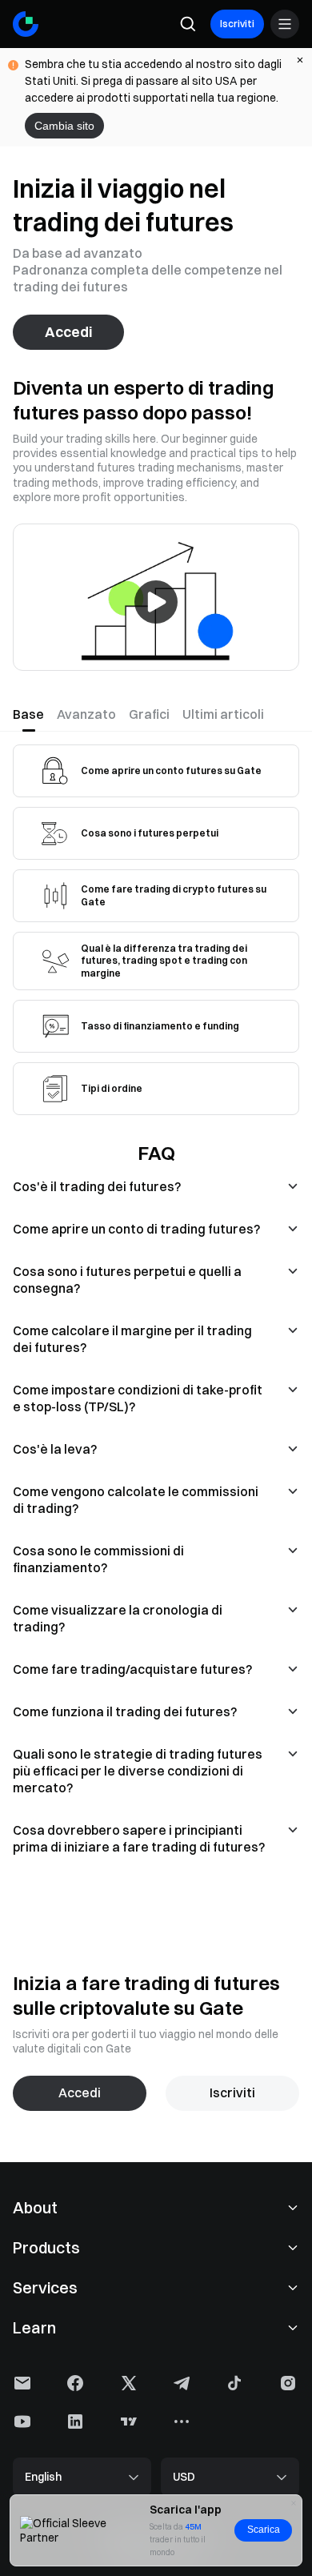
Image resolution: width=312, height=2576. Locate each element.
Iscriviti (237, 24)
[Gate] (26, 24)
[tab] (32, 714)
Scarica (264, 2530)
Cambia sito (64, 126)
